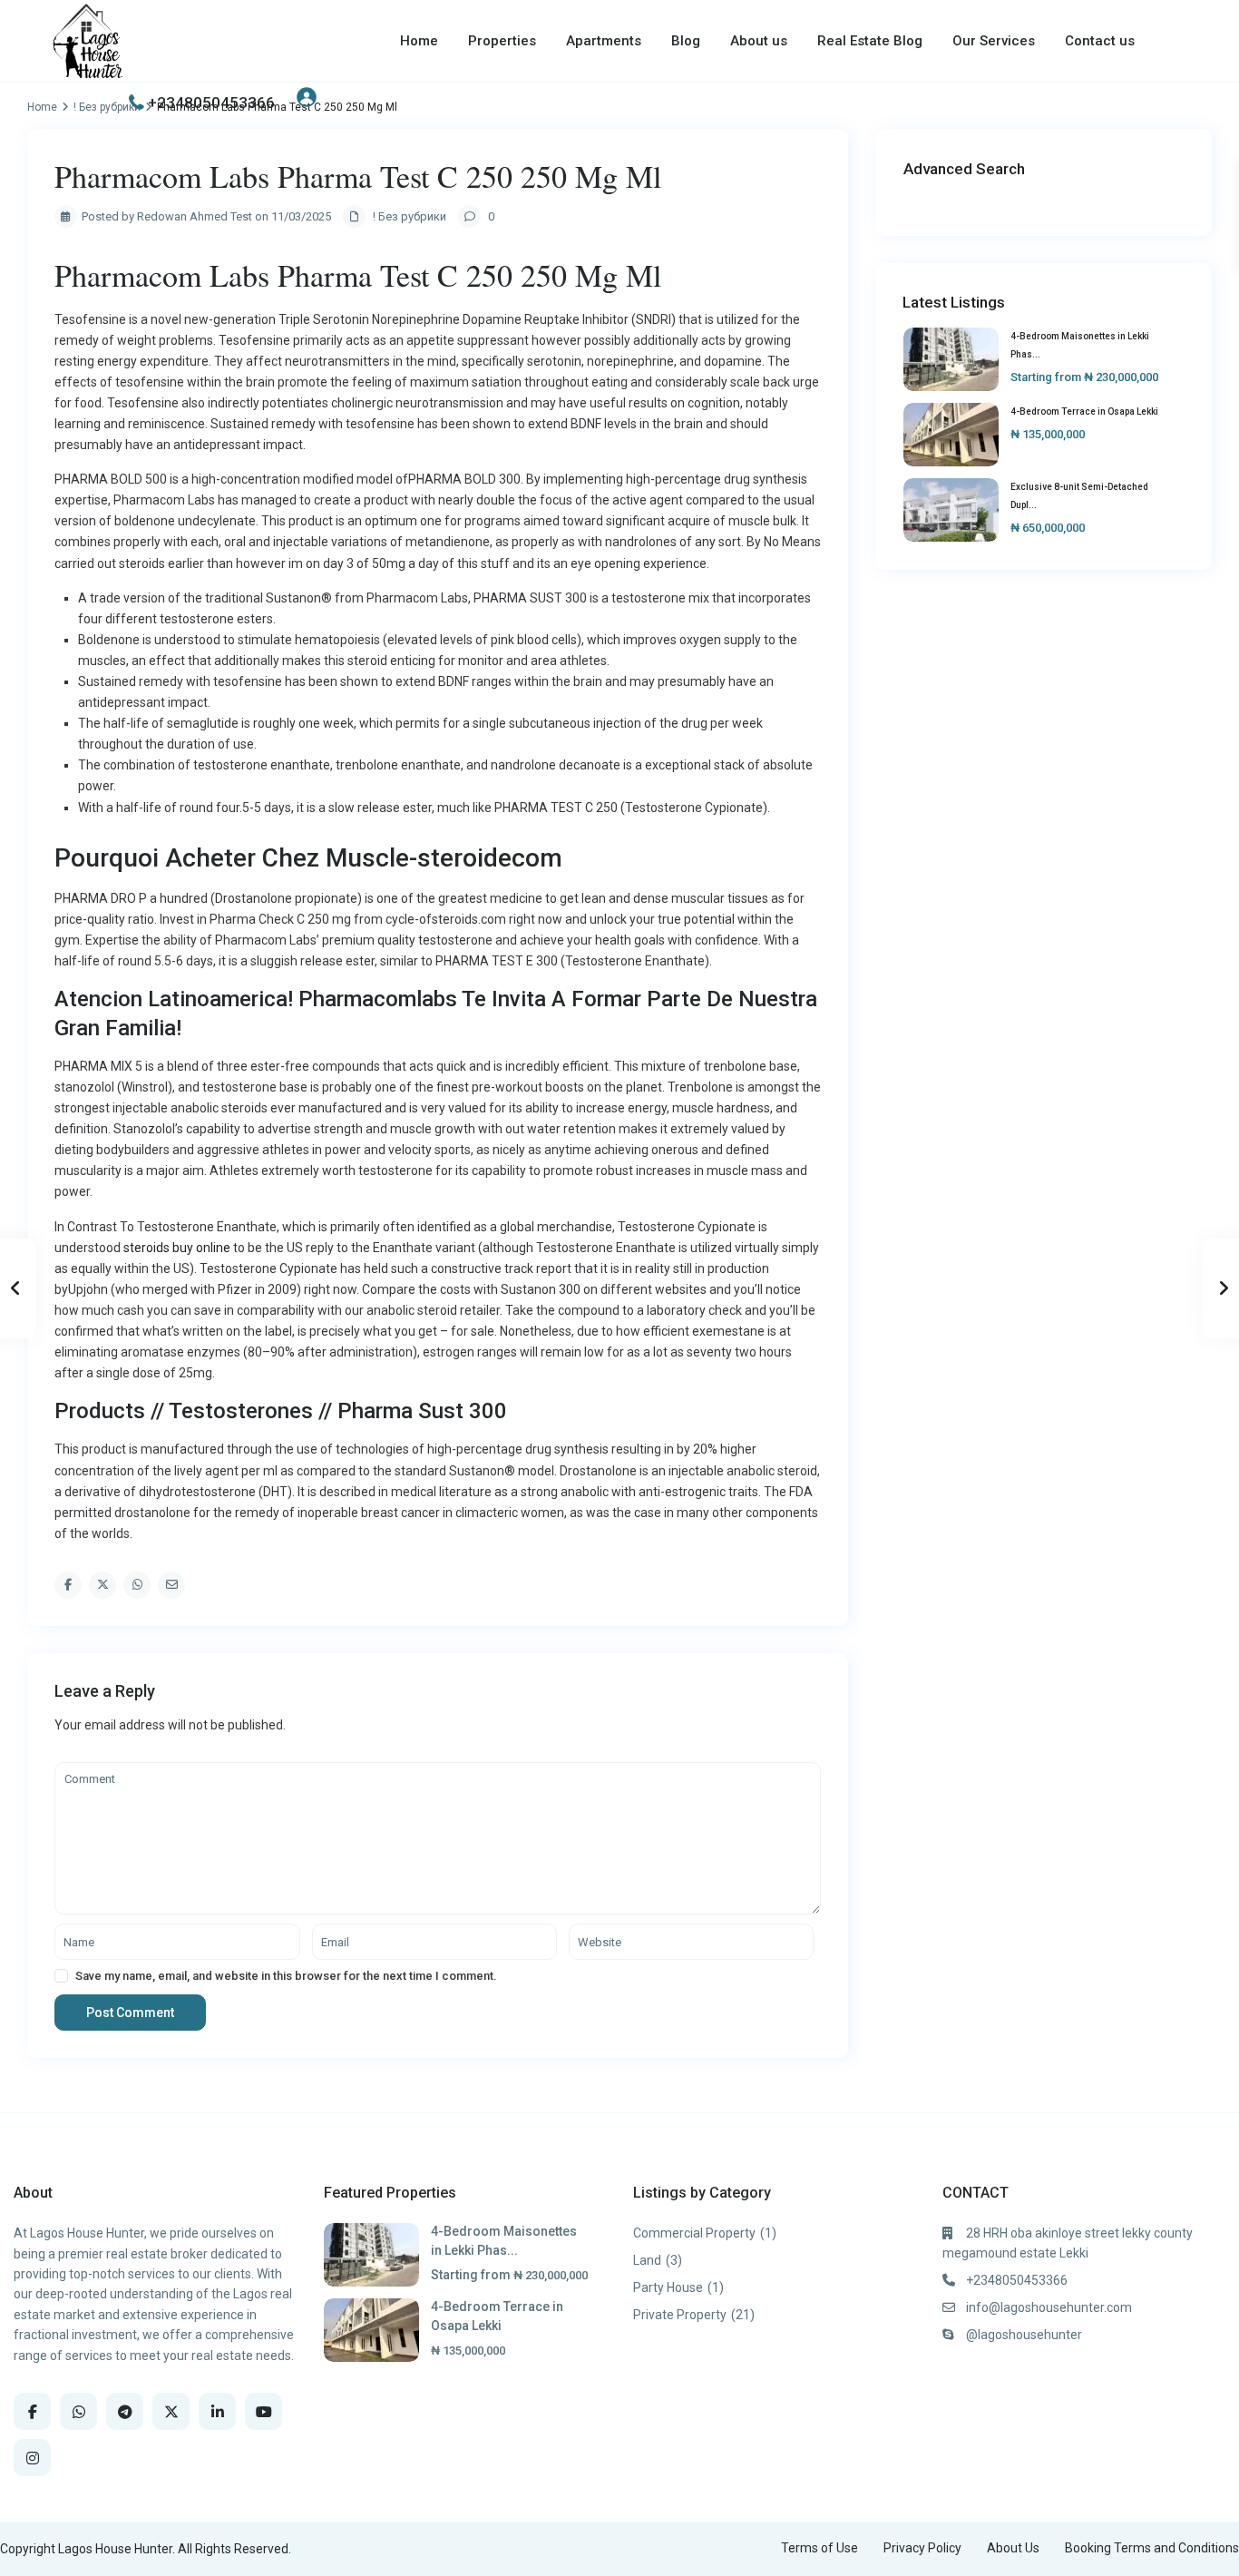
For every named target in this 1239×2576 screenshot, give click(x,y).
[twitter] (171, 2411)
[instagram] (32, 2458)
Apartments (604, 41)
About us (759, 41)
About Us (1013, 2548)
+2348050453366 (211, 103)
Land (647, 2260)
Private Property (680, 2315)
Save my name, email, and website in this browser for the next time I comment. (286, 1976)
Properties (502, 41)
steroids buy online (177, 1248)
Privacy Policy (922, 2548)
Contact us (1100, 41)
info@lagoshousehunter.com (1049, 2307)
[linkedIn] (217, 2411)
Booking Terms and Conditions (1152, 2548)
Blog (686, 41)
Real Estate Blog (870, 41)
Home (419, 41)
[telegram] (125, 2411)
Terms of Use (819, 2548)
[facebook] (32, 2411)
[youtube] (263, 2411)
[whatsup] (78, 2411)
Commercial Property (694, 2233)
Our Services (994, 41)
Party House (668, 2287)
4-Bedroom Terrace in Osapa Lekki (1084, 411)
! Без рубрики (410, 216)
